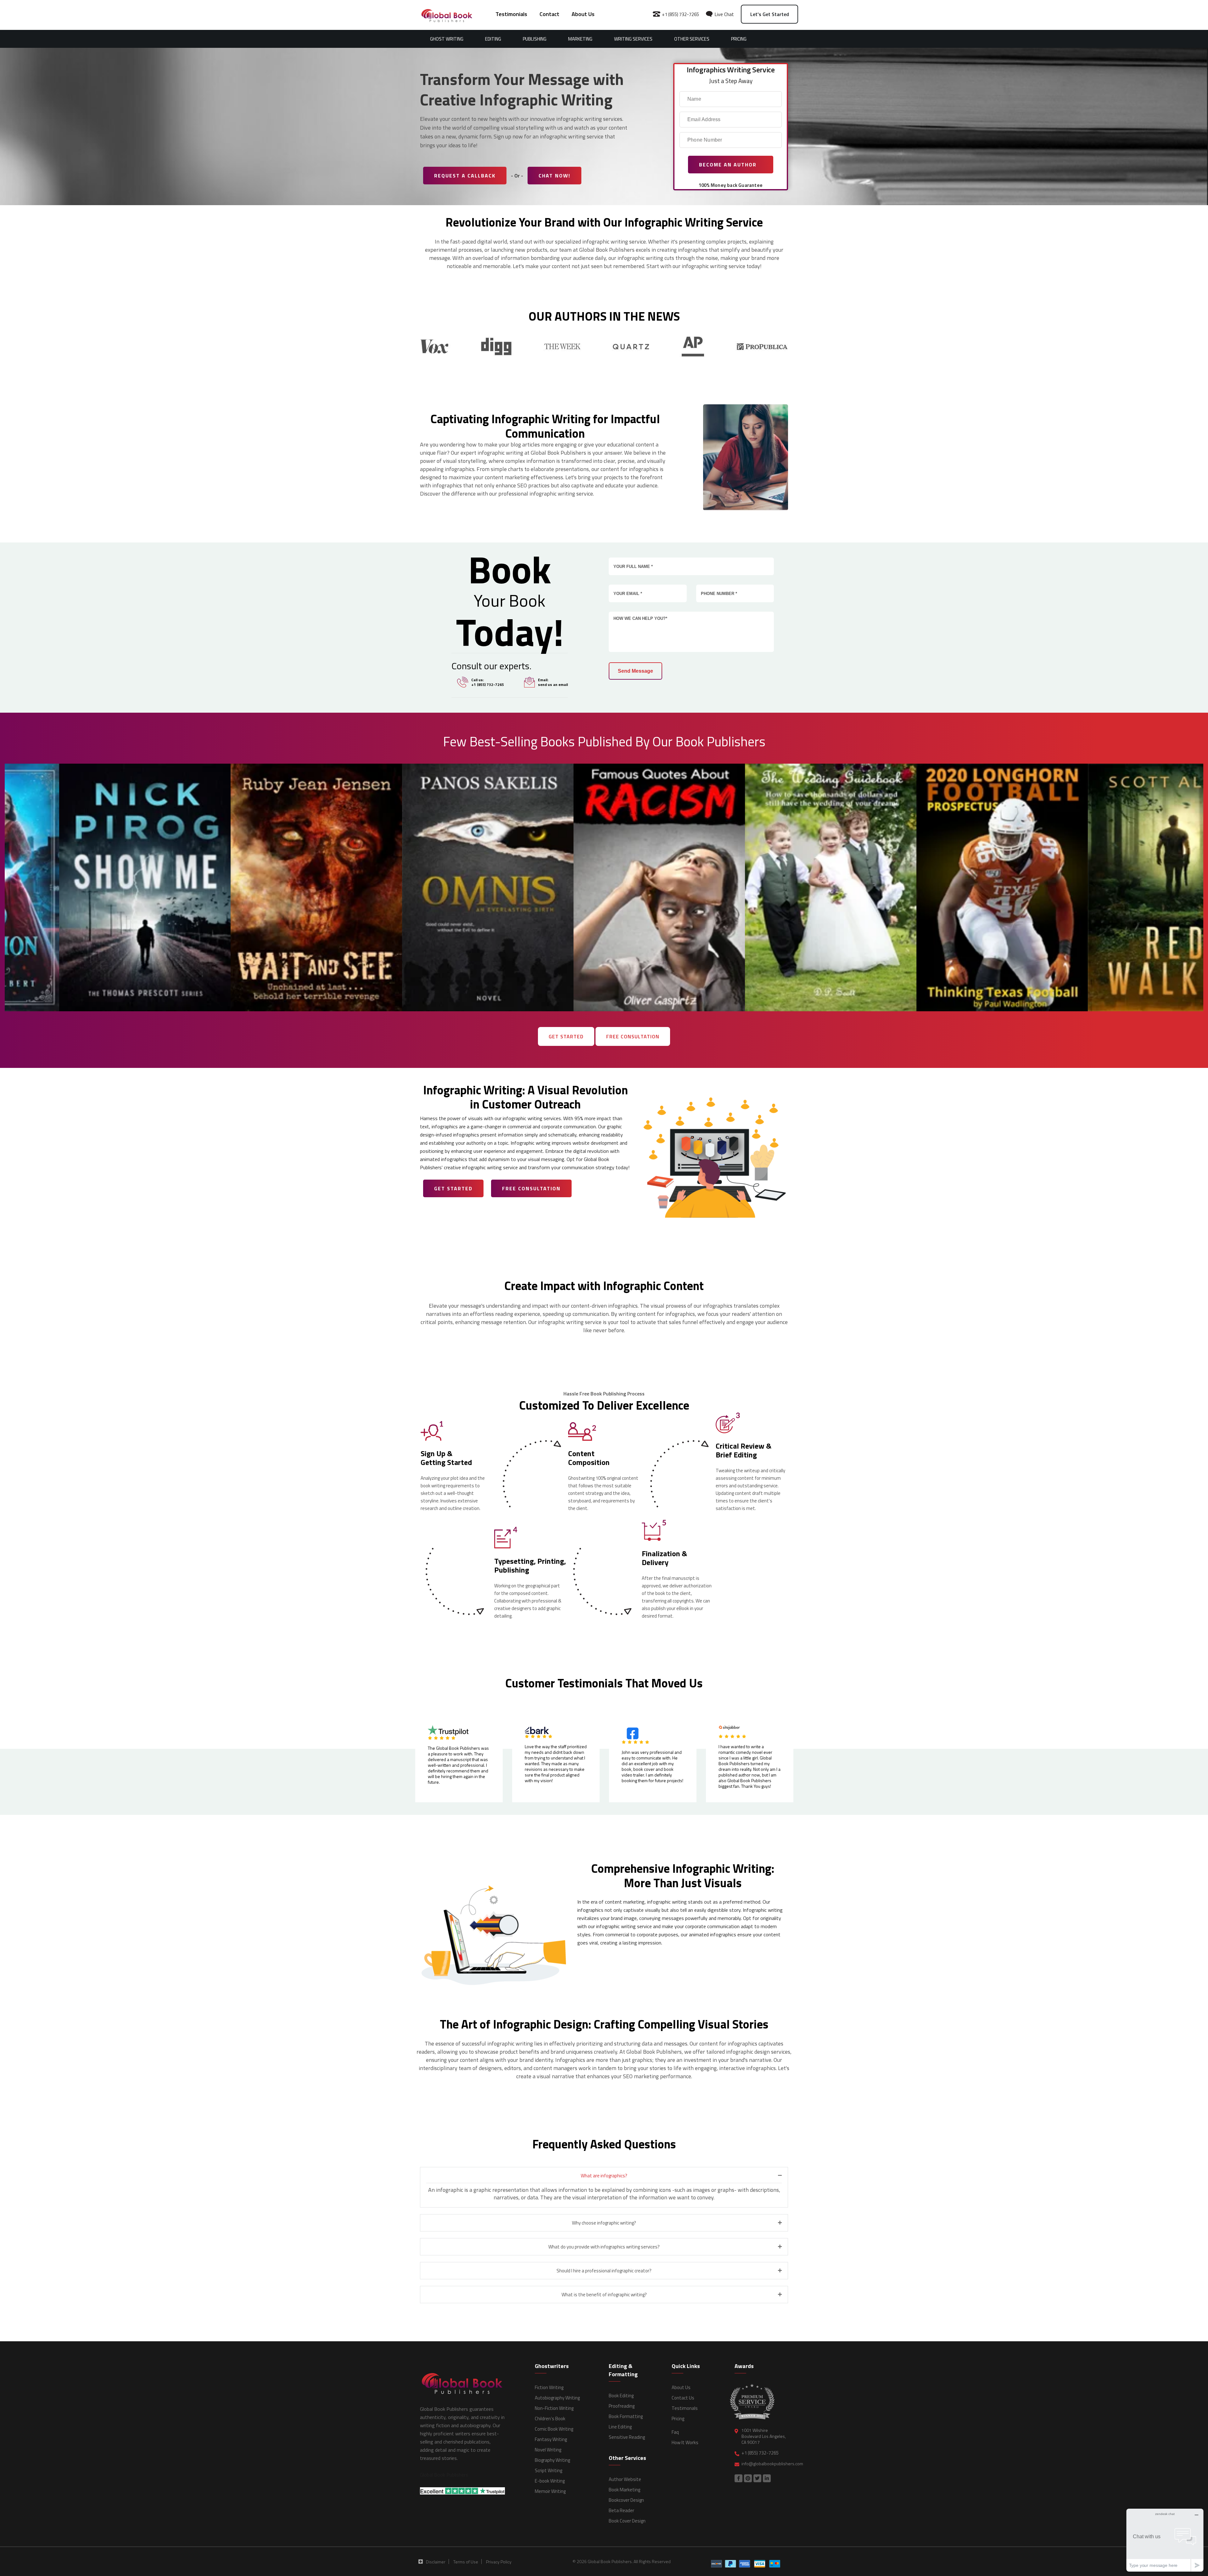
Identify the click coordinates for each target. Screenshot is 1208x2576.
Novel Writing (548, 2450)
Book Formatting (626, 2416)
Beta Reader (621, 2510)
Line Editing (620, 2427)
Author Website (625, 2479)
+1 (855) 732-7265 (680, 14)
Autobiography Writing (557, 2398)
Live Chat (724, 14)
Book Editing (621, 2396)
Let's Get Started (770, 14)
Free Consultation (633, 1036)
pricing (739, 39)
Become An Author (729, 165)
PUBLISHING (535, 39)
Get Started (566, 1036)
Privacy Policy (499, 2562)
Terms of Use (466, 2562)
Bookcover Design (626, 2500)
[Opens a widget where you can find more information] (1165, 2540)
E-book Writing (550, 2481)
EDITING (493, 39)
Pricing (678, 2419)
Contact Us (683, 2398)
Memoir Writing (550, 2491)
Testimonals (685, 2408)
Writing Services (633, 39)
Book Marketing (624, 2490)
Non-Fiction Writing (554, 2408)
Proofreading (622, 2406)
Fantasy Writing (551, 2439)
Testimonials (511, 14)
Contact (549, 14)
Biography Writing (552, 2460)
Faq (675, 2432)
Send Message (635, 671)
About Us (583, 14)
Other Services (692, 39)
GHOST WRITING (447, 39)
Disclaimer (436, 2562)
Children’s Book (550, 2419)
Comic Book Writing (554, 2429)
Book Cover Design (627, 2521)
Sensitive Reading (627, 2437)
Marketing (580, 39)
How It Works (685, 2442)
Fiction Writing (549, 2387)
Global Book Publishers (444, 2475)
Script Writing (548, 2470)
